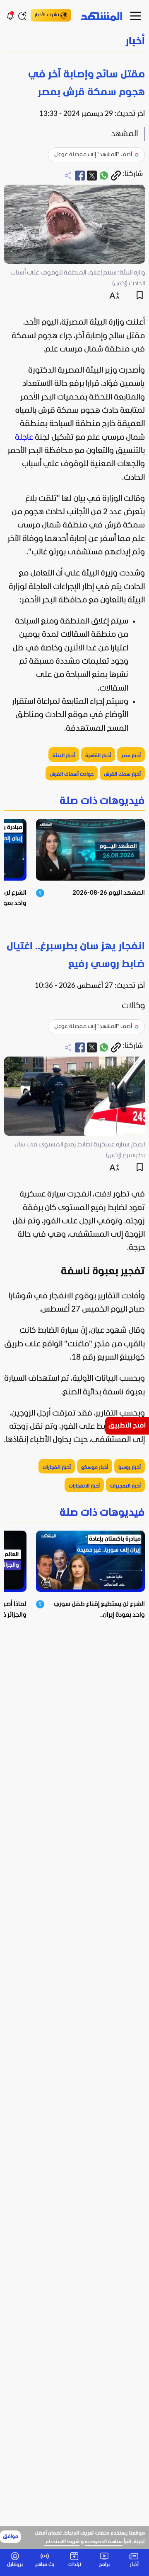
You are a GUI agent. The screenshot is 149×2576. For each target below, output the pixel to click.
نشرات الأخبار (47, 15)
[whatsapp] (104, 176)
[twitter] (92, 176)
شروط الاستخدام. (62, 2542)
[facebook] (80, 176)
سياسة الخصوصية (104, 2542)
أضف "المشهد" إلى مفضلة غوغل (93, 155)
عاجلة (24, 438)
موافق (11, 2537)
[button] (74, 42)
